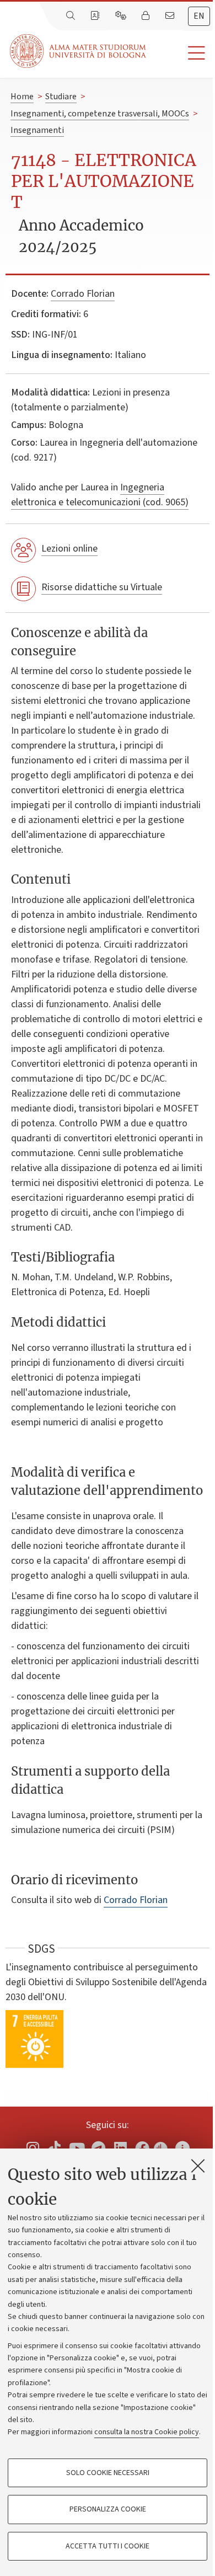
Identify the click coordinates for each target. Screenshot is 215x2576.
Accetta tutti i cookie (108, 2546)
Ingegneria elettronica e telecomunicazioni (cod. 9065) (100, 495)
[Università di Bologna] (79, 51)
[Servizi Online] (122, 16)
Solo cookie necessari (108, 2473)
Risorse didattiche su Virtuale (102, 587)
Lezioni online (69, 549)
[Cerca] (72, 16)
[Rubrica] (96, 16)
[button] (181, 53)
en (199, 16)
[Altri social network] (182, 2148)
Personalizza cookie (108, 2509)
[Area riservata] (147, 16)
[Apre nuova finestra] (33, 2148)
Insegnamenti (37, 130)
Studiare (61, 97)
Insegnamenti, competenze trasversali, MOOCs (100, 114)
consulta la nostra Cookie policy (147, 2432)
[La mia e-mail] (171, 16)
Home (22, 97)
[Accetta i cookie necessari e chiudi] (198, 2166)
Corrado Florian (83, 294)
